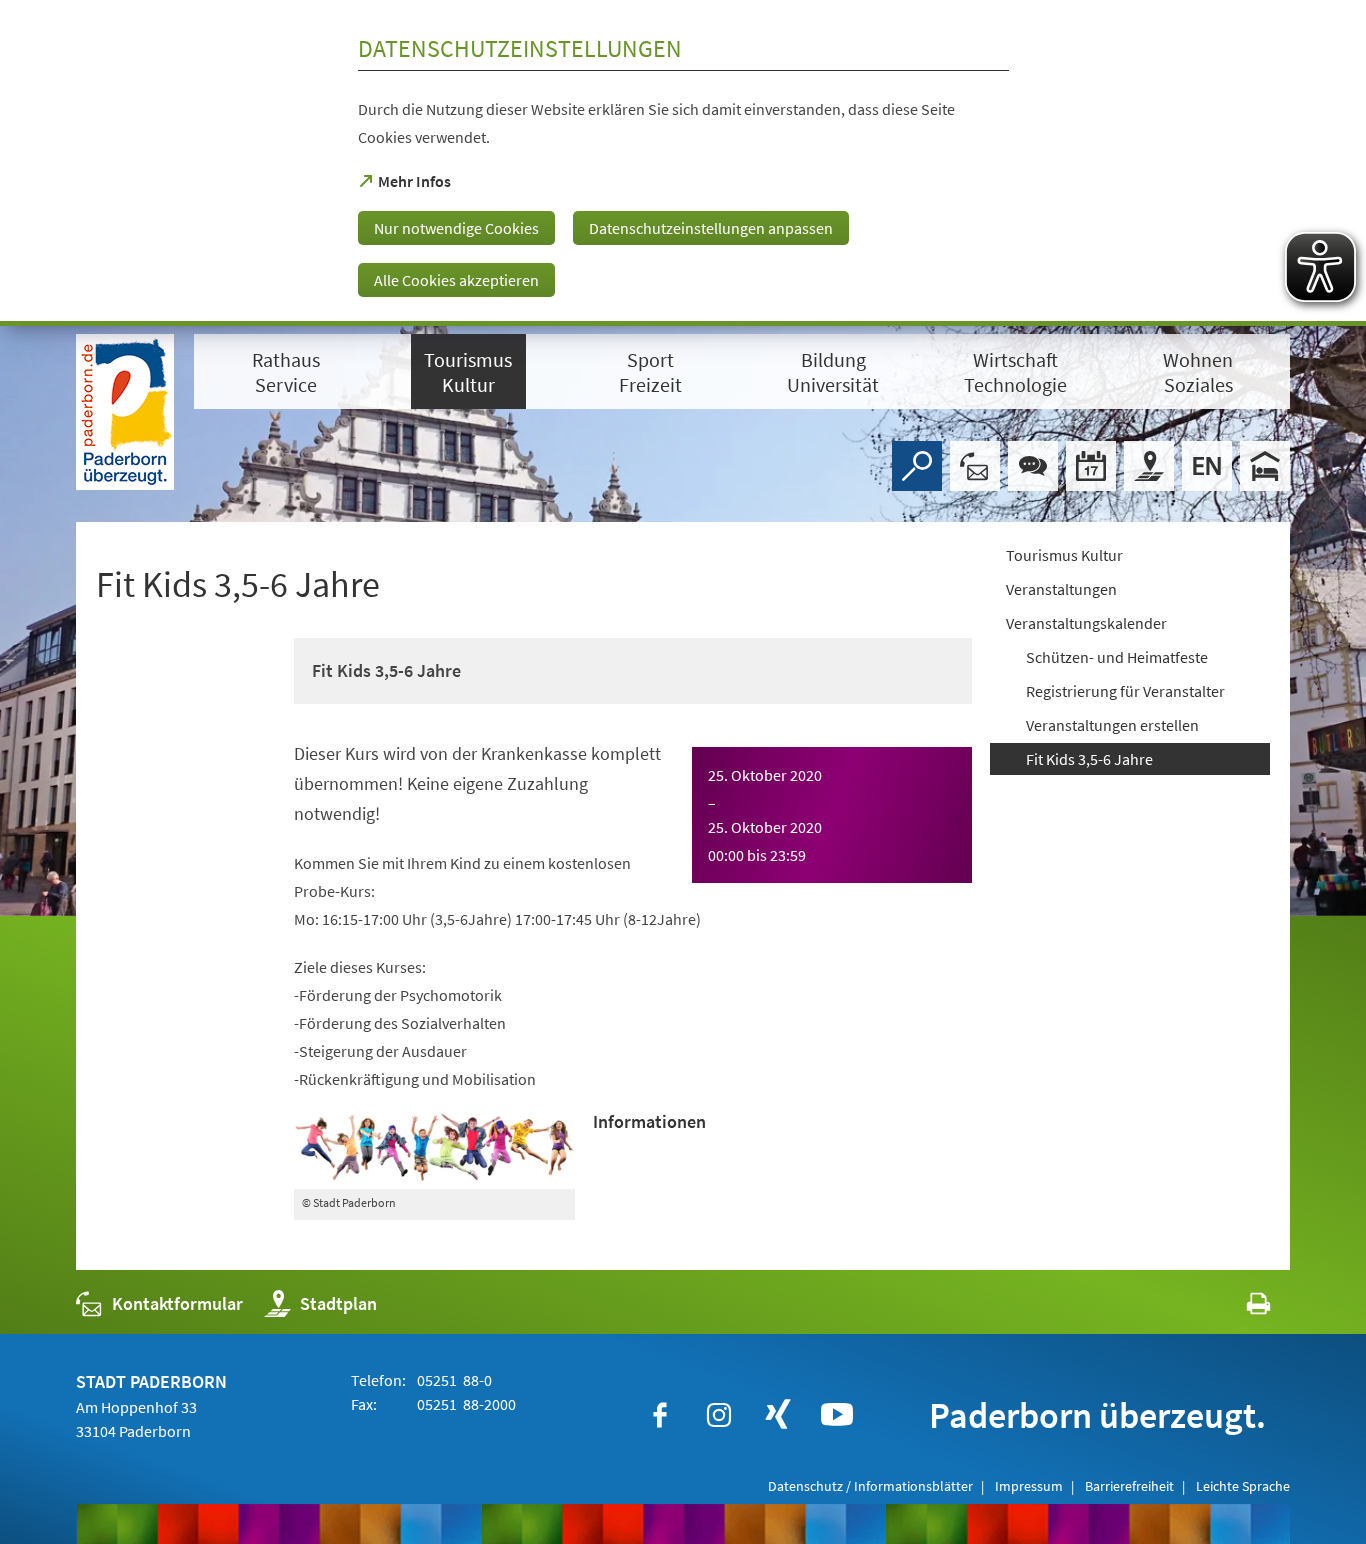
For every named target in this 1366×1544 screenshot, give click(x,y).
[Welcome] (1207, 466)
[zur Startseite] (125, 412)
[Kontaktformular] (975, 466)
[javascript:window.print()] (1240, 1308)
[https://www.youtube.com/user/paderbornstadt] (837, 1415)
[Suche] (917, 466)
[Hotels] (1265, 466)
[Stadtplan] (1149, 466)
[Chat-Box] (1033, 466)
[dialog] (683, 163)
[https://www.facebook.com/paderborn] (660, 1415)
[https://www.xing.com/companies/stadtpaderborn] (778, 1415)
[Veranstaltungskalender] (1091, 466)
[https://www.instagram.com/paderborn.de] (719, 1415)
